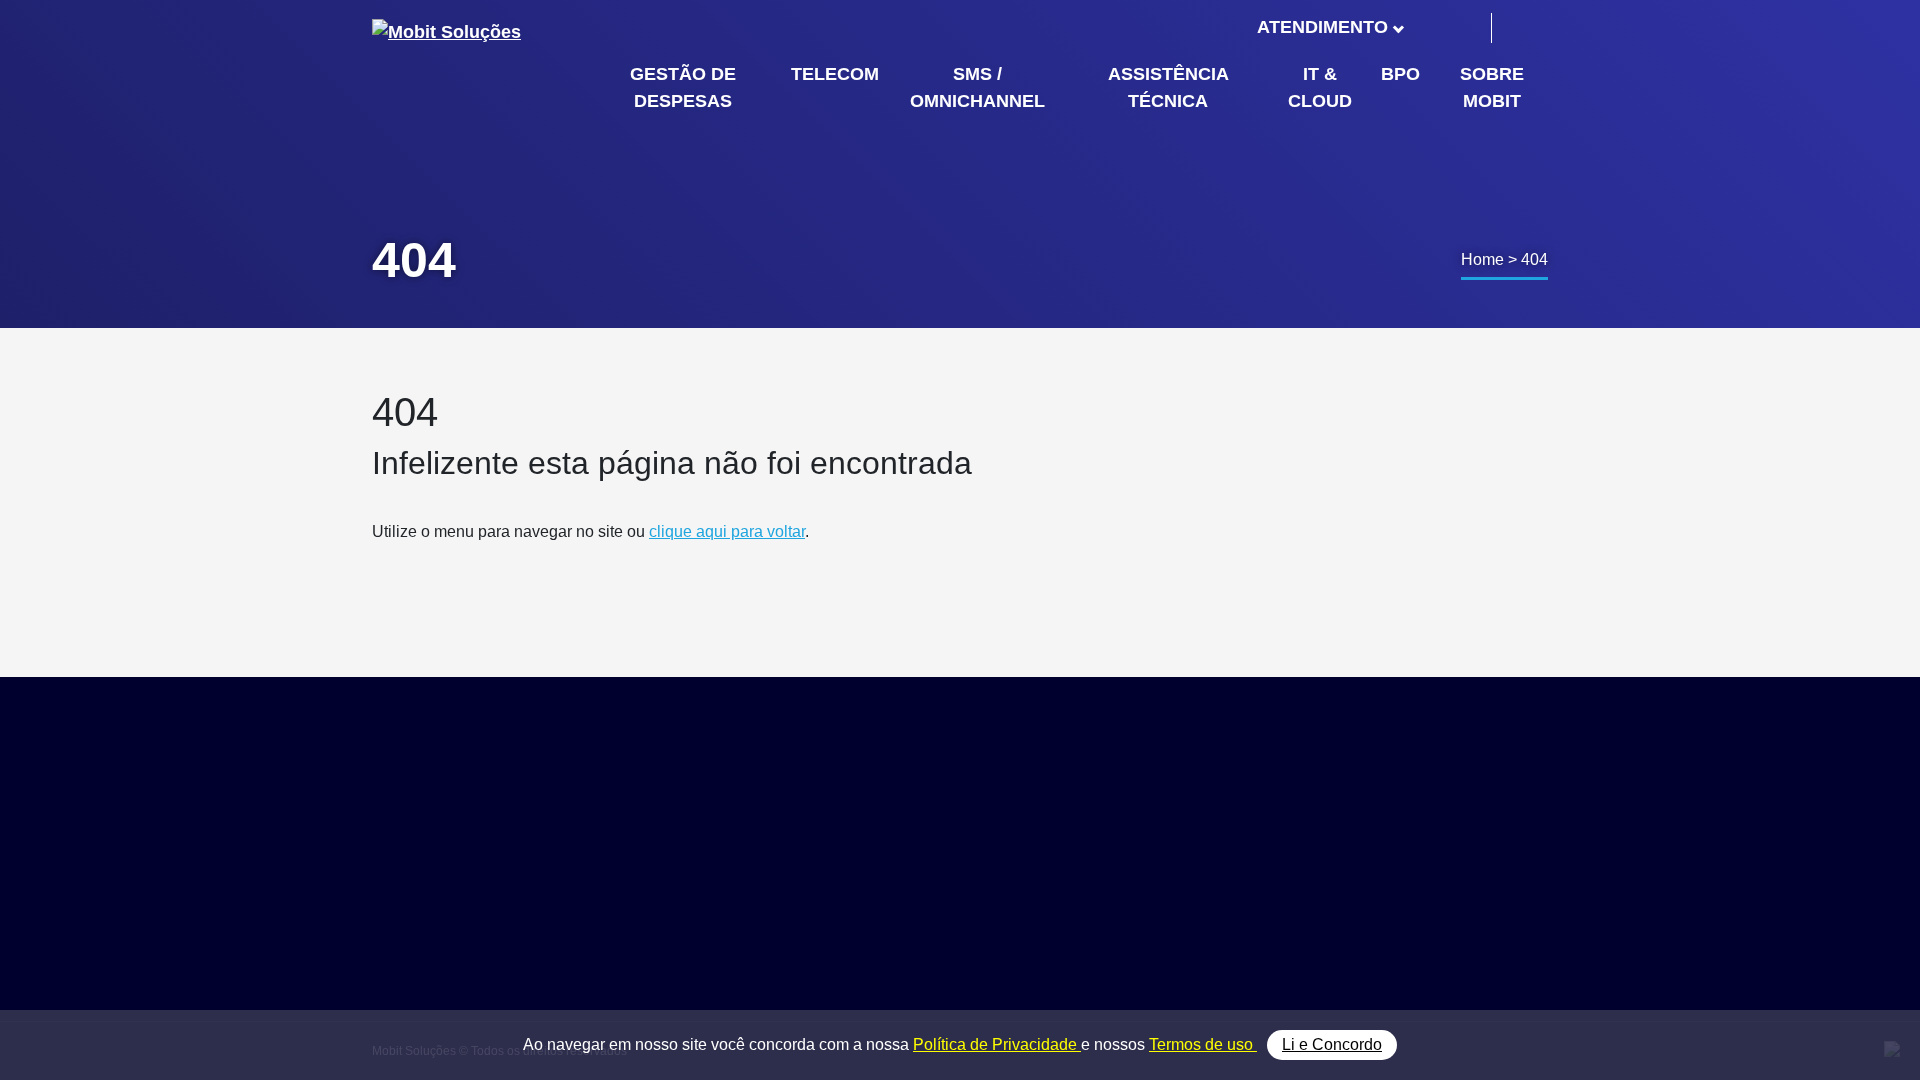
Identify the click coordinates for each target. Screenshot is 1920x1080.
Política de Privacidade (997, 1044)
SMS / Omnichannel (1238, 870)
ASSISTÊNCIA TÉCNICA (1168, 87)
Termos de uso (1203, 1044)
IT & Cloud (1206, 915)
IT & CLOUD (1320, 87)
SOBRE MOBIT (1492, 87)
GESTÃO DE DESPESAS (683, 87)
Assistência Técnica (1238, 893)
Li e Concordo (1332, 1044)
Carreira (1398, 893)
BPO (1400, 74)
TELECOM (835, 74)
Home (1482, 259)
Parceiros (1403, 848)
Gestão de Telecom (1235, 848)
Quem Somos (1418, 825)
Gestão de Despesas (1241, 825)
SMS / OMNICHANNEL (977, 87)
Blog (1386, 870)
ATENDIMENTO (1323, 27)
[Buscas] (1522, 27)
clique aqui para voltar (727, 531)
